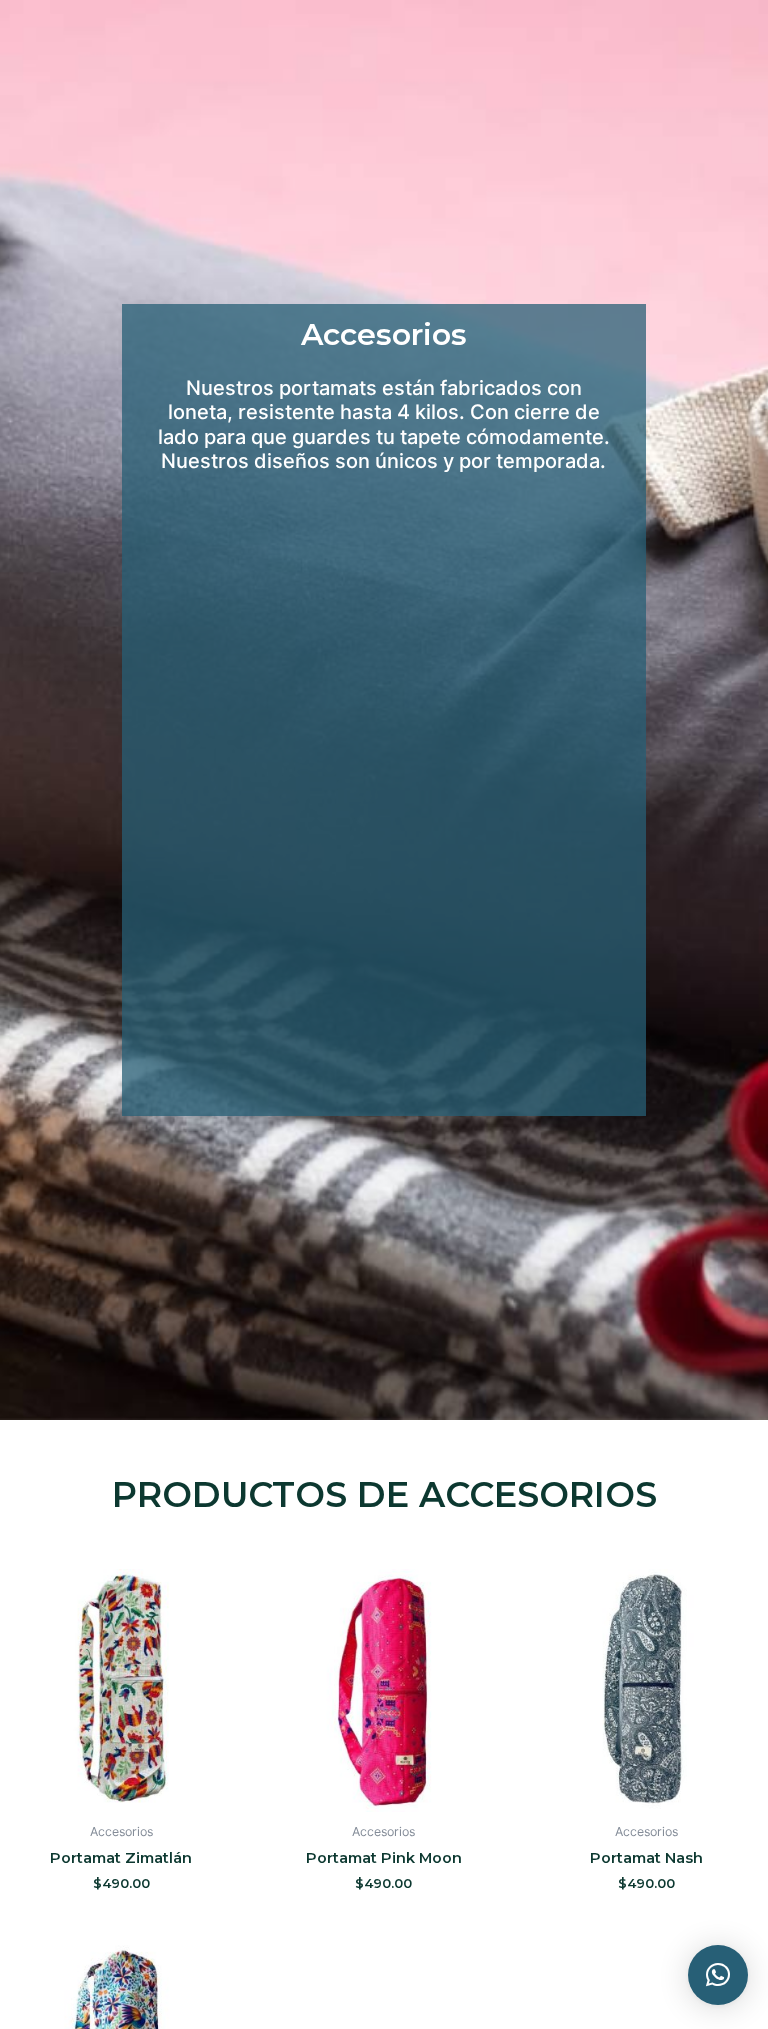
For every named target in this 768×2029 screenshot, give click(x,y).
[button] (718, 1975)
